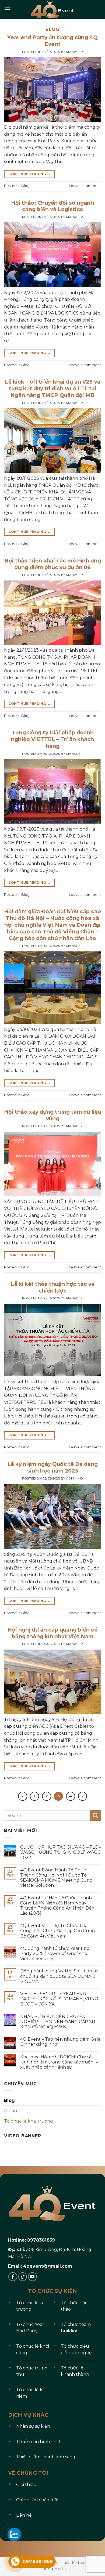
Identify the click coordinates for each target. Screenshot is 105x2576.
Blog (25, 186)
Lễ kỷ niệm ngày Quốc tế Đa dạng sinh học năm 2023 (52, 1467)
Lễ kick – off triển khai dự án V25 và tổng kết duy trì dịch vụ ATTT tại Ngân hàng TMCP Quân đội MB (52, 388)
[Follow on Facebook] (13, 2277)
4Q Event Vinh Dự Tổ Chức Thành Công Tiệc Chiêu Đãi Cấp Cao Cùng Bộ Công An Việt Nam (58, 1931)
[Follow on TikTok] (23, 2277)
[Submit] (96, 1815)
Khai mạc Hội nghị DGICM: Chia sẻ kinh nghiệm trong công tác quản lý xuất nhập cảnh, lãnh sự (59, 2062)
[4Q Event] (52, 9)
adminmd (75, 1478)
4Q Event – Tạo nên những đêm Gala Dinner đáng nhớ (60, 2042)
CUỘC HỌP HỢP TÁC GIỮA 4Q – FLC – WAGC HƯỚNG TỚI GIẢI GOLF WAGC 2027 (61, 1852)
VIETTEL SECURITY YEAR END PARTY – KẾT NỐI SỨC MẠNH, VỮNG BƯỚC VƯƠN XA (59, 1999)
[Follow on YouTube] (32, 2277)
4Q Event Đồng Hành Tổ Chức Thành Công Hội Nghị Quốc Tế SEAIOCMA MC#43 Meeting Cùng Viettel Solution (56, 1878)
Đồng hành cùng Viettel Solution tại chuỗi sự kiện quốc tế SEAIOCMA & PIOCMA (59, 1976)
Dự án (10, 2111)
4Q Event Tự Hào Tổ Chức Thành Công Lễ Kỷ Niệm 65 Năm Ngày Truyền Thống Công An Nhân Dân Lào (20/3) (57, 1906)
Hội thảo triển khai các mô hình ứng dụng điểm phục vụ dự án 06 (53, 564)
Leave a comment (85, 186)
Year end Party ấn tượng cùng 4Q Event (52, 41)
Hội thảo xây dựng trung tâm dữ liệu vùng (52, 1115)
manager (75, 52)
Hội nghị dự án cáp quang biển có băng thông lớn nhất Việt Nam (53, 1633)
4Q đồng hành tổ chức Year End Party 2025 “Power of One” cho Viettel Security (55, 1953)
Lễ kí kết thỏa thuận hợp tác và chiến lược (53, 1287)
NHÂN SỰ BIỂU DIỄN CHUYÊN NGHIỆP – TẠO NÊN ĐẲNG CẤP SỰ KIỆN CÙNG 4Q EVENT (58, 2022)
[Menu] (7, 9)
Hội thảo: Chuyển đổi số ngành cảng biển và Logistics (52, 206)
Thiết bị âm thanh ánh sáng (46, 2457)
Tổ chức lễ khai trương (29, 2121)
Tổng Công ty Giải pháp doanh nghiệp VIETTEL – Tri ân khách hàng (52, 739)
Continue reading (29, 174)
